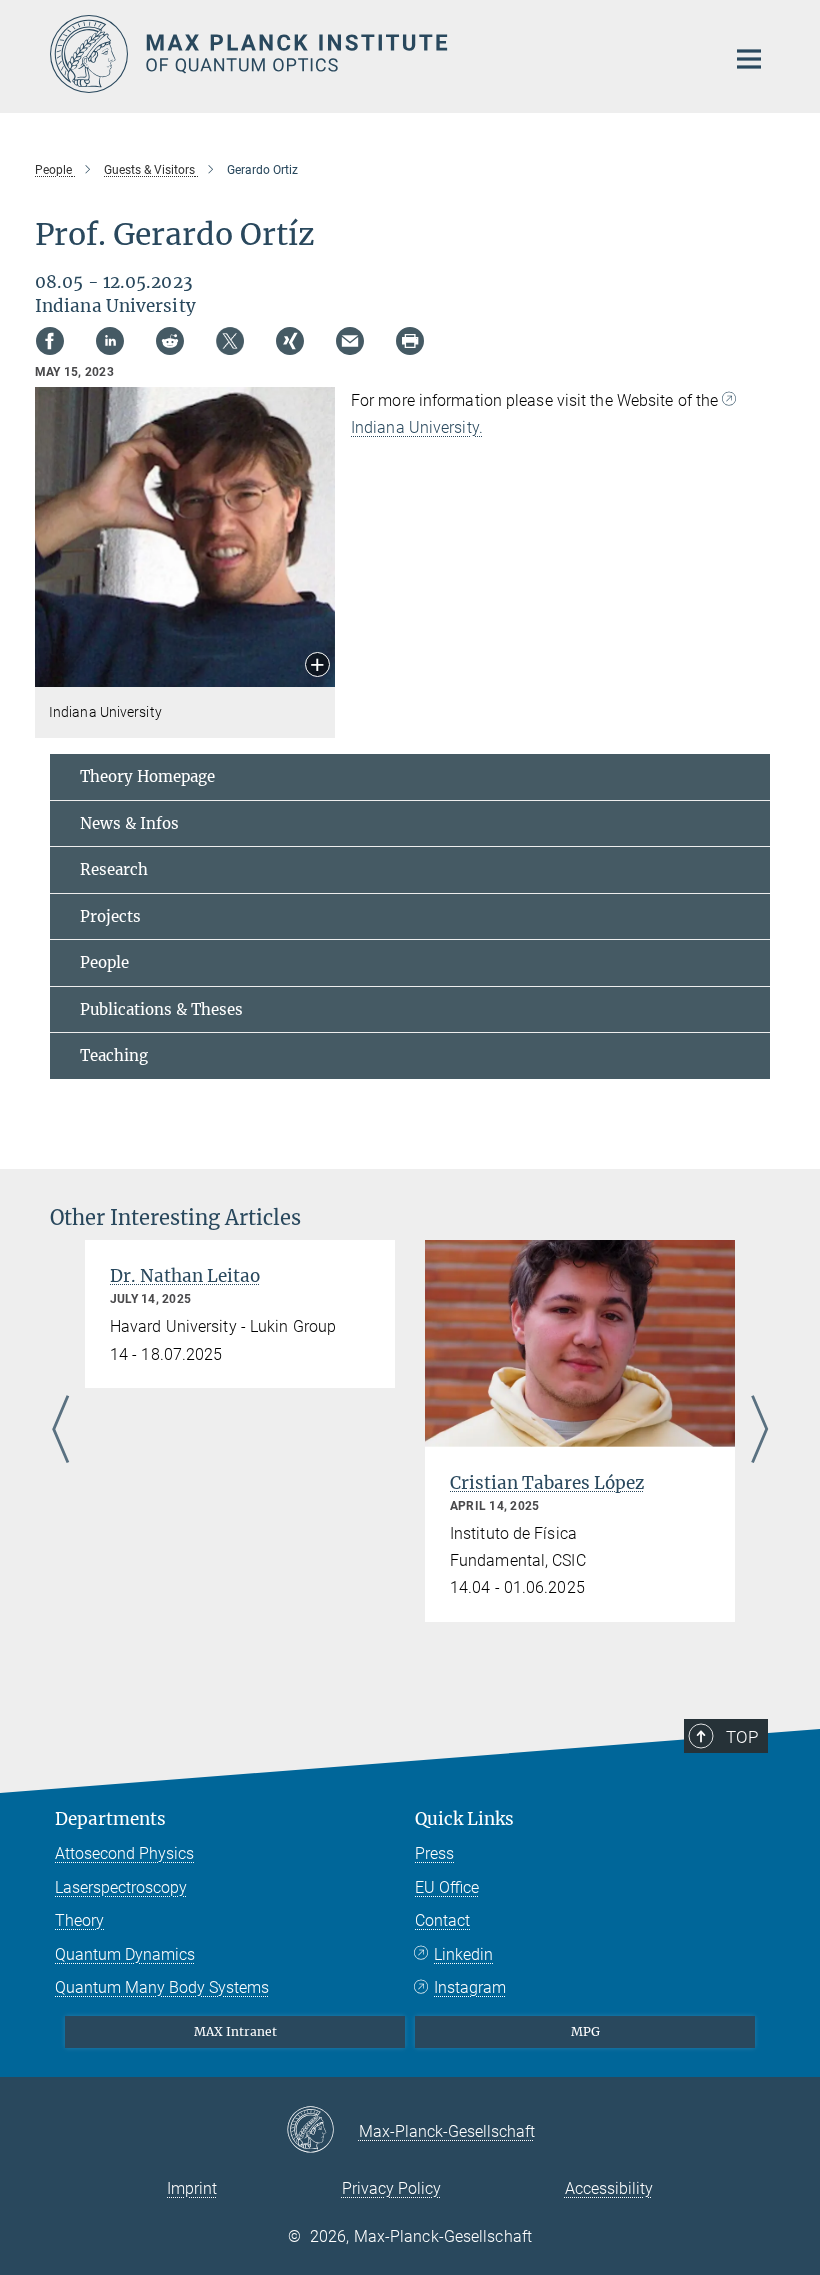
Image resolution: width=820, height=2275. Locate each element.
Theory (79, 1920)
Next (759, 1431)
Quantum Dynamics (125, 1954)
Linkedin (463, 1954)
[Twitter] (230, 341)
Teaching (114, 1055)
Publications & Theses (161, 1009)
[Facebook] (50, 341)
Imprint (192, 2188)
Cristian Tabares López (547, 1483)
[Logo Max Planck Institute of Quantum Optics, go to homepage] (375, 54)
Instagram (470, 1987)
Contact (442, 1920)
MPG (585, 2031)
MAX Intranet (235, 2031)
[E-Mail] (350, 341)
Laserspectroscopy (121, 1887)
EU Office (447, 1887)
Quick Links (464, 1819)
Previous (60, 1431)
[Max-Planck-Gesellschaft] (322, 2131)
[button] (317, 666)
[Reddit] (170, 341)
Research (114, 869)
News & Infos (129, 823)
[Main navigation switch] (749, 59)
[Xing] (290, 341)
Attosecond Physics (124, 1853)
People (104, 962)
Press (434, 1853)
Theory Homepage (147, 776)
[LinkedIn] (110, 341)
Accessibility (609, 2188)
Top (742, 1737)
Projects (110, 916)
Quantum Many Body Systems (162, 1987)
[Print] (410, 341)
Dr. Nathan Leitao (185, 1276)
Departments (110, 1819)
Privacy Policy (391, 2188)
